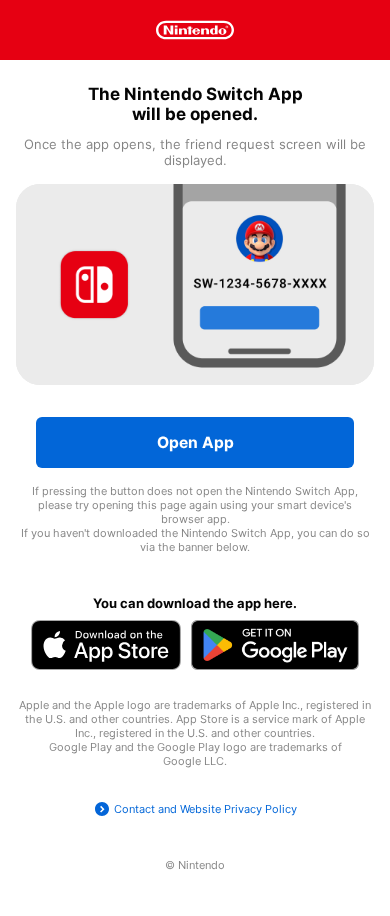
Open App (195, 442)
